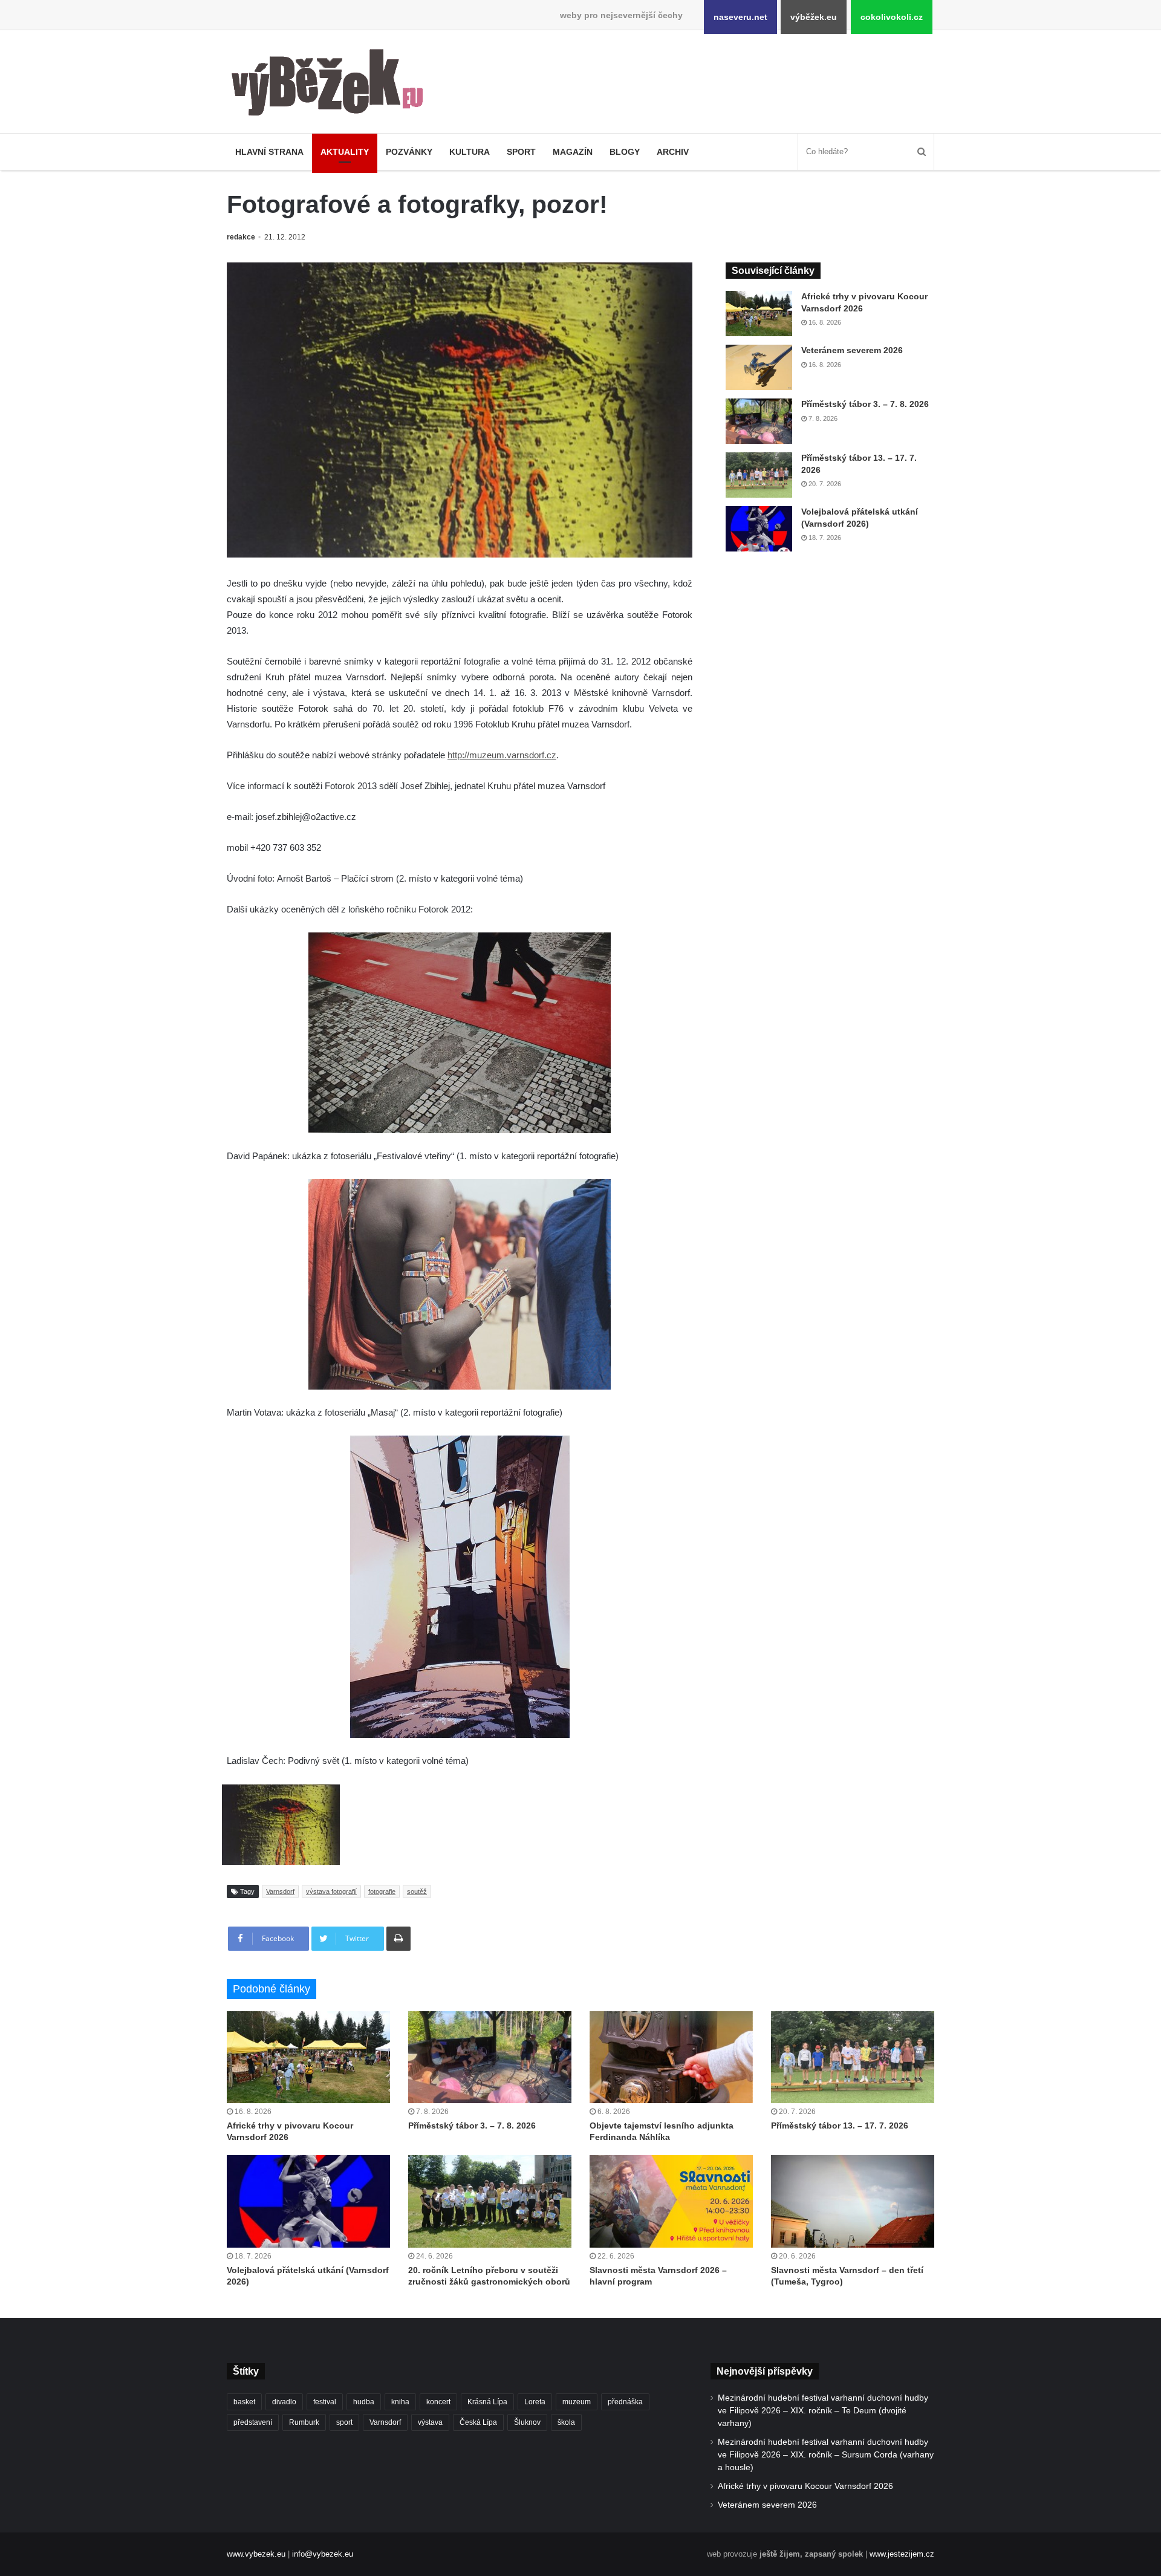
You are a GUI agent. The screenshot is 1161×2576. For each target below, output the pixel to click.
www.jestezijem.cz (902, 2554)
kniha (400, 2402)
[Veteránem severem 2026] (759, 367)
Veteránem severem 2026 (852, 350)
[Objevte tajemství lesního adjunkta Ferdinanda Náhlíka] (671, 2057)
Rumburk (304, 2422)
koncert (438, 2402)
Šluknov (527, 2422)
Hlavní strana (269, 152)
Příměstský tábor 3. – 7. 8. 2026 (865, 404)
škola (566, 2422)
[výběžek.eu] (332, 85)
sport (344, 2422)
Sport (521, 152)
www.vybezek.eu (256, 2554)
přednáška (625, 2402)
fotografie (382, 1891)
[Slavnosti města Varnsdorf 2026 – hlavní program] (671, 2201)
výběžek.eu (814, 17)
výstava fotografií (331, 1891)
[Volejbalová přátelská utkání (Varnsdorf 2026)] (759, 529)
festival (325, 2402)
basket (244, 2402)
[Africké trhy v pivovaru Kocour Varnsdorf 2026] (759, 314)
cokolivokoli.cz (892, 17)
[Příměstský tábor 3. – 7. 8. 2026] (759, 421)
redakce (241, 237)
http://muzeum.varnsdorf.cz (502, 755)
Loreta (535, 2402)
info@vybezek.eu (323, 2554)
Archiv (673, 152)
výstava (430, 2422)
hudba (364, 2402)
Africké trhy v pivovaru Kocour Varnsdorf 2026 (805, 2486)
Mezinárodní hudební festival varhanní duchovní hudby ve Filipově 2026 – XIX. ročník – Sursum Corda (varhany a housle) (826, 2455)
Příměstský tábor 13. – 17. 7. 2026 (840, 2126)
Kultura (470, 152)
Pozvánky (409, 152)
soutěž (417, 1891)
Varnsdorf (280, 1891)
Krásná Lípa (487, 2402)
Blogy (625, 152)
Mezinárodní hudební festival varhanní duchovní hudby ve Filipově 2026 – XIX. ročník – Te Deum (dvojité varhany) (823, 2411)
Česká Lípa (478, 2422)
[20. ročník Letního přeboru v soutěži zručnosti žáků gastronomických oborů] (490, 2201)
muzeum (577, 2402)
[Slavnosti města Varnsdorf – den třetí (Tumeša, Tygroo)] (853, 2201)
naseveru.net (740, 17)
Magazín (573, 152)
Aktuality (345, 152)
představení (253, 2422)
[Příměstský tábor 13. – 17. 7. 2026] (759, 475)
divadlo (284, 2402)
